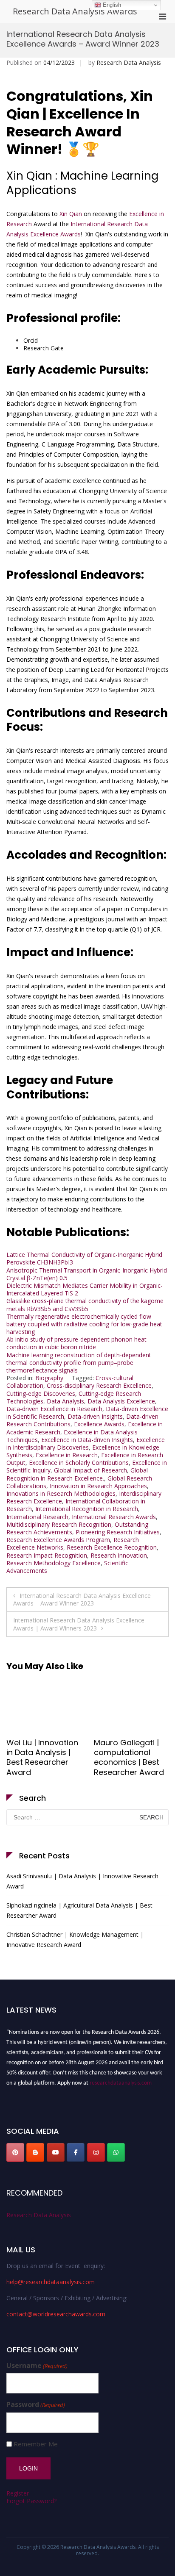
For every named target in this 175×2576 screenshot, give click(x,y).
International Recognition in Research (87, 1509)
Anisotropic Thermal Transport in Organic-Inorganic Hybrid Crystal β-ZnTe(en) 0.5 (87, 1274)
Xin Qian (71, 214)
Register (18, 2493)
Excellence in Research (67, 1455)
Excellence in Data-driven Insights (87, 1440)
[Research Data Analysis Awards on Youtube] (56, 2152)
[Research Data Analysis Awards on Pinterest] (15, 2152)
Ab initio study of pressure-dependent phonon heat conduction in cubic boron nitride (76, 1343)
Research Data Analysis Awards (75, 11)
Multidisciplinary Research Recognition (59, 1524)
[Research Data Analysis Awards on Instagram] (96, 2152)
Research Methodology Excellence (54, 1563)
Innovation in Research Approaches (98, 1486)
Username (37, 2366)
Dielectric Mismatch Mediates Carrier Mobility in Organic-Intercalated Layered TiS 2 (85, 1289)
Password (36, 2405)
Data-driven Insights (95, 1416)
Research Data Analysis (129, 62)
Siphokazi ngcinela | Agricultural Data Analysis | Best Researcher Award (79, 1910)
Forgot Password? (31, 2501)
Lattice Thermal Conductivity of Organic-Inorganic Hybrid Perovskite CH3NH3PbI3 (84, 1258)
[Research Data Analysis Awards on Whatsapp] (116, 2152)
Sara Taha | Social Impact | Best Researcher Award (41, 1752)
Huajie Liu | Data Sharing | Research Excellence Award (129, 1752)
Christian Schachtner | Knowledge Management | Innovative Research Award (75, 1940)
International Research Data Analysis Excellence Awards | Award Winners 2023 (79, 1624)
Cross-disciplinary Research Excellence (99, 1385)
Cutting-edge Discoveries (41, 1393)
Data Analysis (65, 1401)
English (111, 5)
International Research (37, 1517)
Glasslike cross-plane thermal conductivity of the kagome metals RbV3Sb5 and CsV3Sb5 (85, 1305)
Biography (49, 1378)
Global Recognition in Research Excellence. (77, 1474)
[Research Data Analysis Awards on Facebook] (76, 2152)
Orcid (31, 340)
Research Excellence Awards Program (58, 1540)
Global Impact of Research (90, 1470)
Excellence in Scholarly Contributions (79, 1463)
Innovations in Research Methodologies (61, 1493)
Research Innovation (119, 1555)
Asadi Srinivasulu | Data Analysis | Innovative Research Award (82, 1881)
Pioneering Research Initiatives (118, 1532)
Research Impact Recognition (47, 1555)
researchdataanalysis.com (121, 2080)
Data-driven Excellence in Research (54, 1409)
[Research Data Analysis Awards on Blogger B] (35, 2152)
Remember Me (36, 2444)
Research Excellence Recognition (112, 1547)
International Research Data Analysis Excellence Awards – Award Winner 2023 (82, 1599)
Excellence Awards (99, 1424)
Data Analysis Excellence (121, 1401)
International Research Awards (114, 1517)
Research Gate (44, 348)
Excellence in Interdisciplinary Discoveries (86, 1443)
